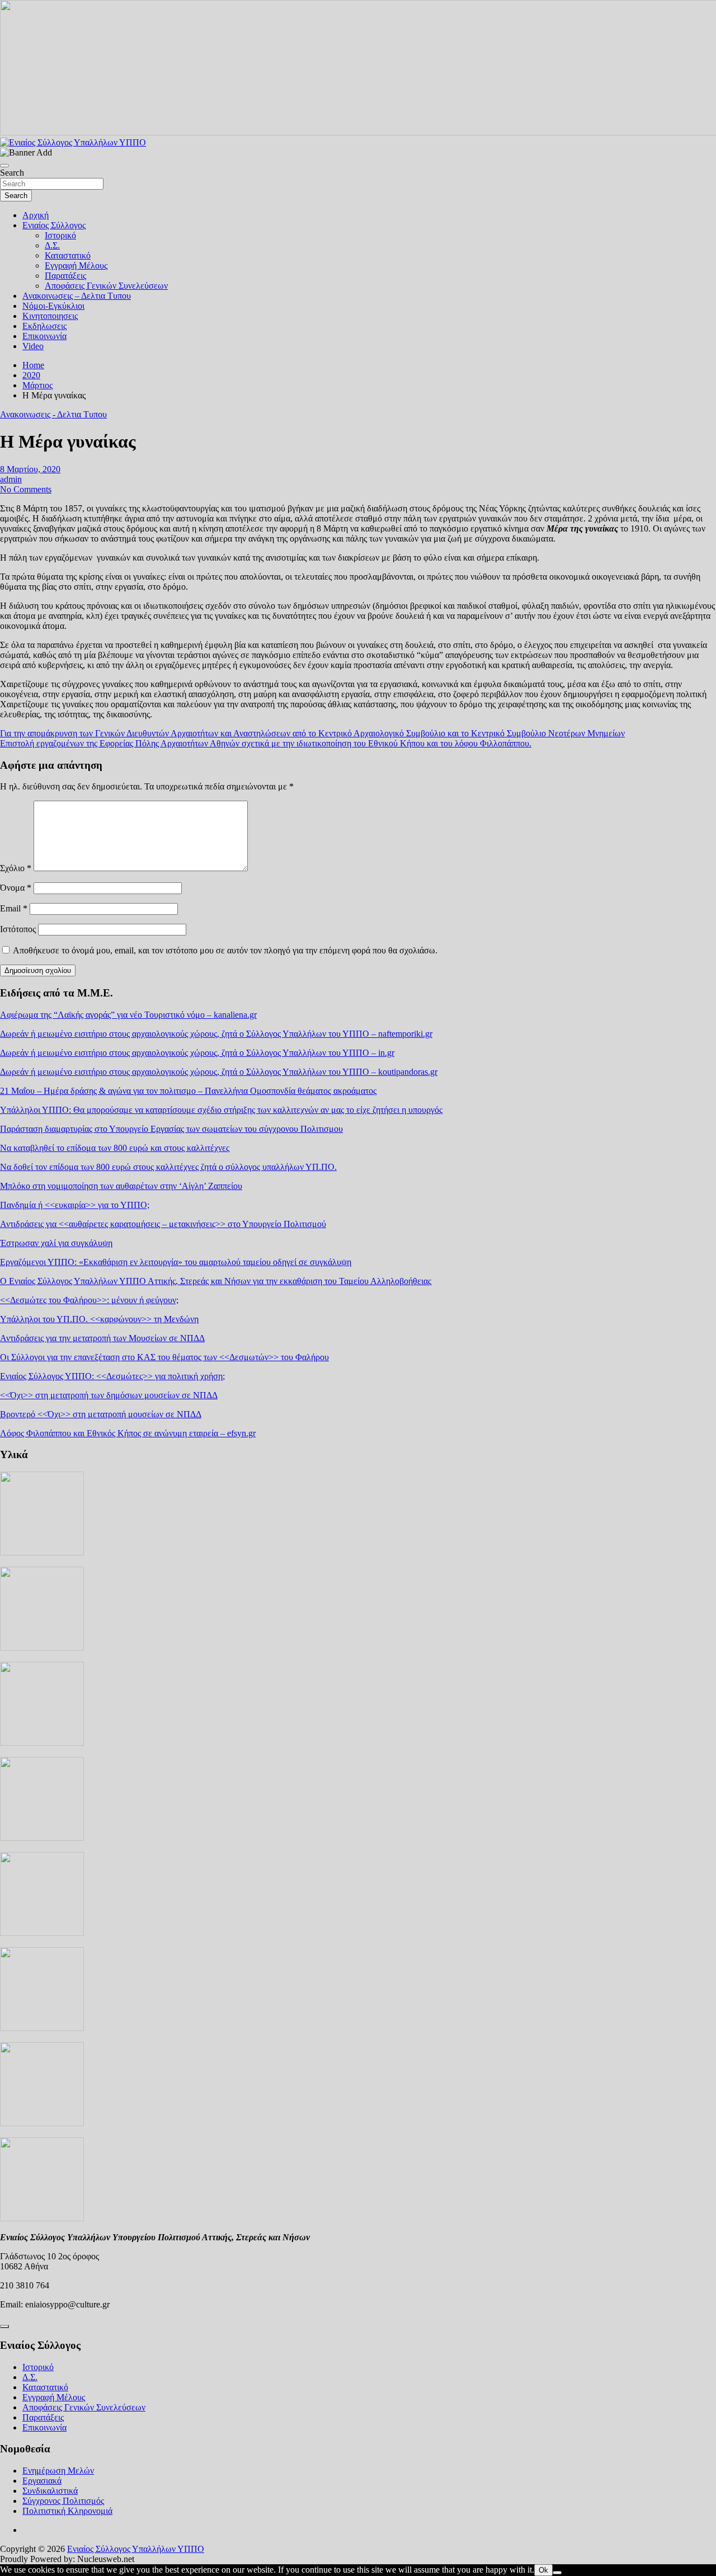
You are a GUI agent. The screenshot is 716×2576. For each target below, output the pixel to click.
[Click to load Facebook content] (4, 2326)
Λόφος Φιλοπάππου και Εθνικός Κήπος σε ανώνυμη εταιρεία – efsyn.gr (128, 1433)
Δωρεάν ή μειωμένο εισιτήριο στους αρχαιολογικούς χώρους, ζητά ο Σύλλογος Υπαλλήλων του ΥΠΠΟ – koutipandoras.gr (219, 1072)
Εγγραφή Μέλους (76, 265)
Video (33, 346)
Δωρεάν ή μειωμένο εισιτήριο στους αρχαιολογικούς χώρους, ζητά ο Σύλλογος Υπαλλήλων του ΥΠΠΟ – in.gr (197, 1053)
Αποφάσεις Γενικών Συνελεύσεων (106, 286)
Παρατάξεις (65, 276)
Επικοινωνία (44, 336)
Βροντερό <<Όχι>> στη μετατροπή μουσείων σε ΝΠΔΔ (101, 1414)
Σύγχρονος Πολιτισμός (63, 2501)
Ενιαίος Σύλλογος (54, 225)
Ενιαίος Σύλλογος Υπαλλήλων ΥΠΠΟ (136, 2549)
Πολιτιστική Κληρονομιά (67, 2511)
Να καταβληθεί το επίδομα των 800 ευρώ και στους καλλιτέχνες (115, 1148)
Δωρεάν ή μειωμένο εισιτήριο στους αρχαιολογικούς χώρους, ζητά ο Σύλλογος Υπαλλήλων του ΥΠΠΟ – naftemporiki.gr (216, 1034)
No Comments (26, 489)
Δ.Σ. (52, 245)
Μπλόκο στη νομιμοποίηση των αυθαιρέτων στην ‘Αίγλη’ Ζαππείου (121, 1186)
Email (14, 908)
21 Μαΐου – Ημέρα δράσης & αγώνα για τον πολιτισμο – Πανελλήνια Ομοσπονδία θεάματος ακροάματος (188, 1091)
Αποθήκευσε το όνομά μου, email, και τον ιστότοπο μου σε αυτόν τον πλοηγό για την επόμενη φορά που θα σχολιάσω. (225, 950)
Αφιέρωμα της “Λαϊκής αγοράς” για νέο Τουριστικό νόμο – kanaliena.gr (128, 1015)
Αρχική (36, 215)
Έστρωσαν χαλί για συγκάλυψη (56, 1243)
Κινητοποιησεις (50, 316)
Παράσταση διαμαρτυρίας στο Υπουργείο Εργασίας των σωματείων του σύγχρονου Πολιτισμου (171, 1129)
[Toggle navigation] (4, 166)
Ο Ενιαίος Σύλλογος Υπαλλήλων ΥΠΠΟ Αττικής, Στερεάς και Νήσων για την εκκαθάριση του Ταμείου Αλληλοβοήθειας (216, 1281)
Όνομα (16, 888)
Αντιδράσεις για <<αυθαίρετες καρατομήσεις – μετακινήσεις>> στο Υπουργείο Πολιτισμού (163, 1224)
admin (11, 479)
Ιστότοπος (18, 929)
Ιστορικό (60, 235)
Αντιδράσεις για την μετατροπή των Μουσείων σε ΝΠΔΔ (102, 1338)
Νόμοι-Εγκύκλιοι (53, 306)
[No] (557, 2573)
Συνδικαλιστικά (50, 2491)
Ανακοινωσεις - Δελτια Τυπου (53, 414)
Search (12, 173)
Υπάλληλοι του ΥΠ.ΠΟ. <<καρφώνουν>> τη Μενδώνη (99, 1319)
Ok (543, 2570)
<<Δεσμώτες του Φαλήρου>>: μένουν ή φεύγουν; (89, 1300)
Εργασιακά (42, 2481)
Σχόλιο (16, 868)
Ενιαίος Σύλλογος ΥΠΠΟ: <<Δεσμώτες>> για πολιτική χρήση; (112, 1376)
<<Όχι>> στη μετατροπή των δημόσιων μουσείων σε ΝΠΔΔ (109, 1395)
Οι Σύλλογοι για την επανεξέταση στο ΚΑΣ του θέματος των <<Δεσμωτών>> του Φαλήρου (164, 1357)
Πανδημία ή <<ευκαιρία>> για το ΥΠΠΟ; (75, 1205)
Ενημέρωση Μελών (58, 2471)
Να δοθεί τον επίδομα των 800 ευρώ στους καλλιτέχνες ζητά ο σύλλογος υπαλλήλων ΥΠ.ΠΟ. (168, 1167)
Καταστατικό (68, 255)
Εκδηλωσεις (44, 326)
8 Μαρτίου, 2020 (30, 469)
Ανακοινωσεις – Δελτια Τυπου (77, 296)
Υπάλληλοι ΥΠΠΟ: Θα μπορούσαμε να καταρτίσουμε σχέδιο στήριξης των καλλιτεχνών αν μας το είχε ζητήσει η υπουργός (221, 1110)
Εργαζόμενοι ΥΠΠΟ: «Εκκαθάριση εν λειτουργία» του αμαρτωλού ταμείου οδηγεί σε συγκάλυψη (176, 1262)
